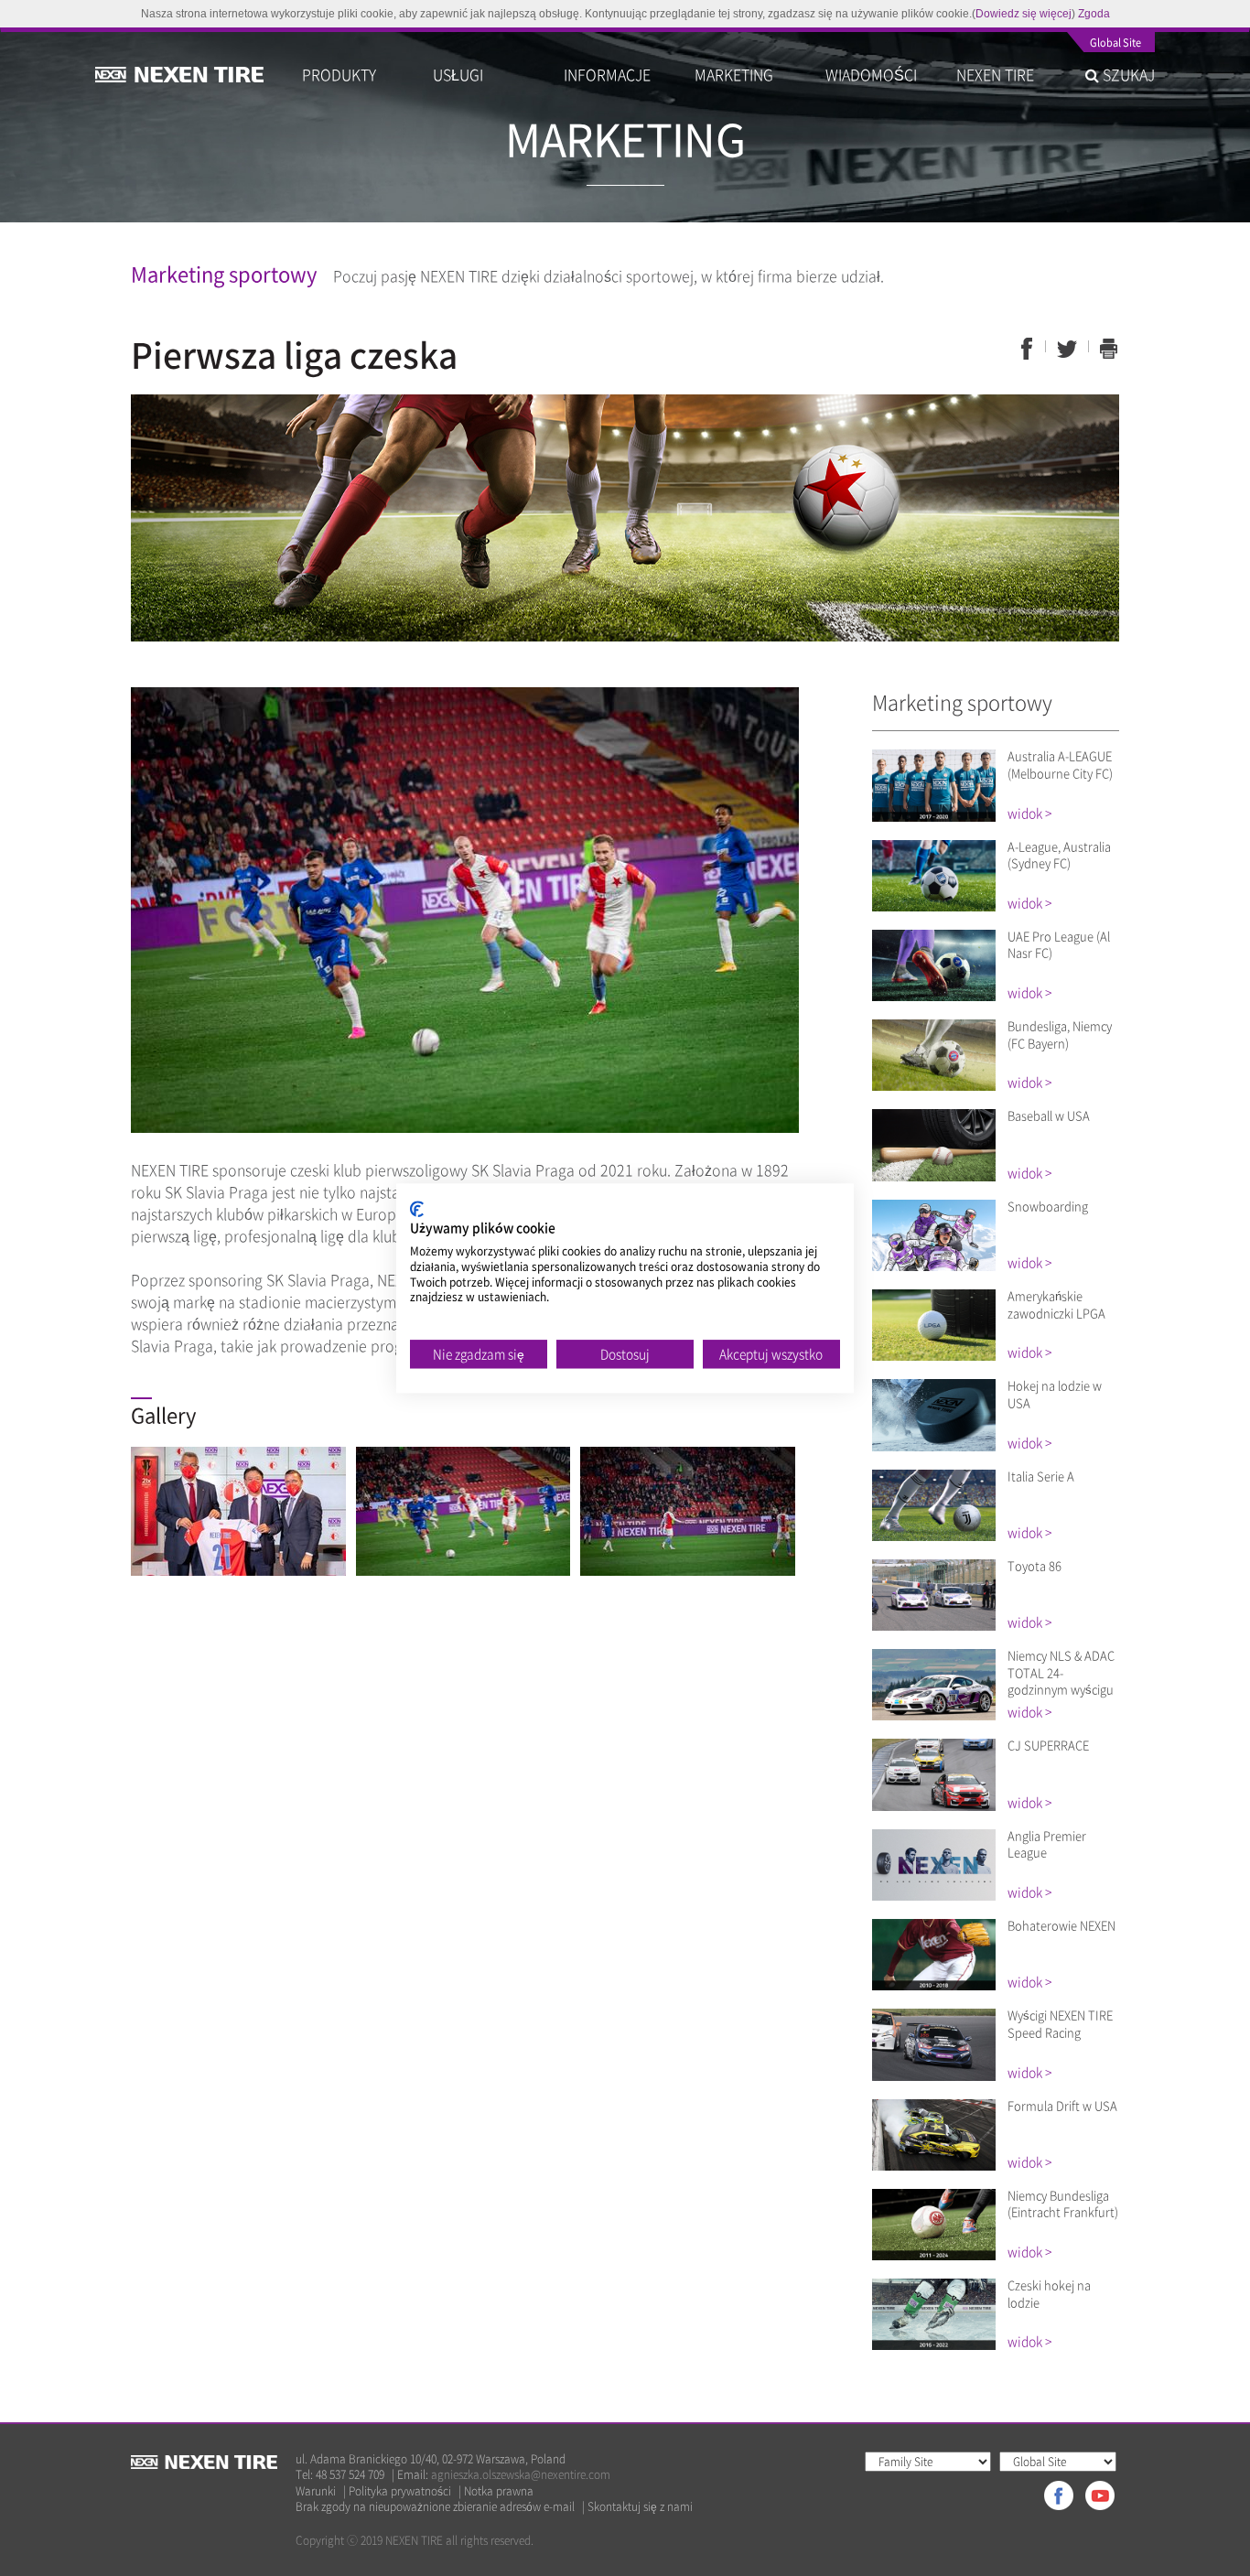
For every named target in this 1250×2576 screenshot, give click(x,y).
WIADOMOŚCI (871, 74)
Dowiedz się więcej (1024, 14)
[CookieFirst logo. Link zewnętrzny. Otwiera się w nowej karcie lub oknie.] (417, 1209)
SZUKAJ (1127, 74)
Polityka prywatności (400, 2491)
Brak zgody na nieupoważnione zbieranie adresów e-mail (435, 2507)
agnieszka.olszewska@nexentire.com (521, 2474)
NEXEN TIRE (995, 74)
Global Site (1115, 44)
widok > (1029, 813)
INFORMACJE (607, 74)
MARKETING (734, 74)
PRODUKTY (339, 74)
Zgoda (1094, 14)
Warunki (316, 2491)
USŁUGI (458, 74)
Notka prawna (499, 2491)
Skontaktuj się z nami (640, 2507)
